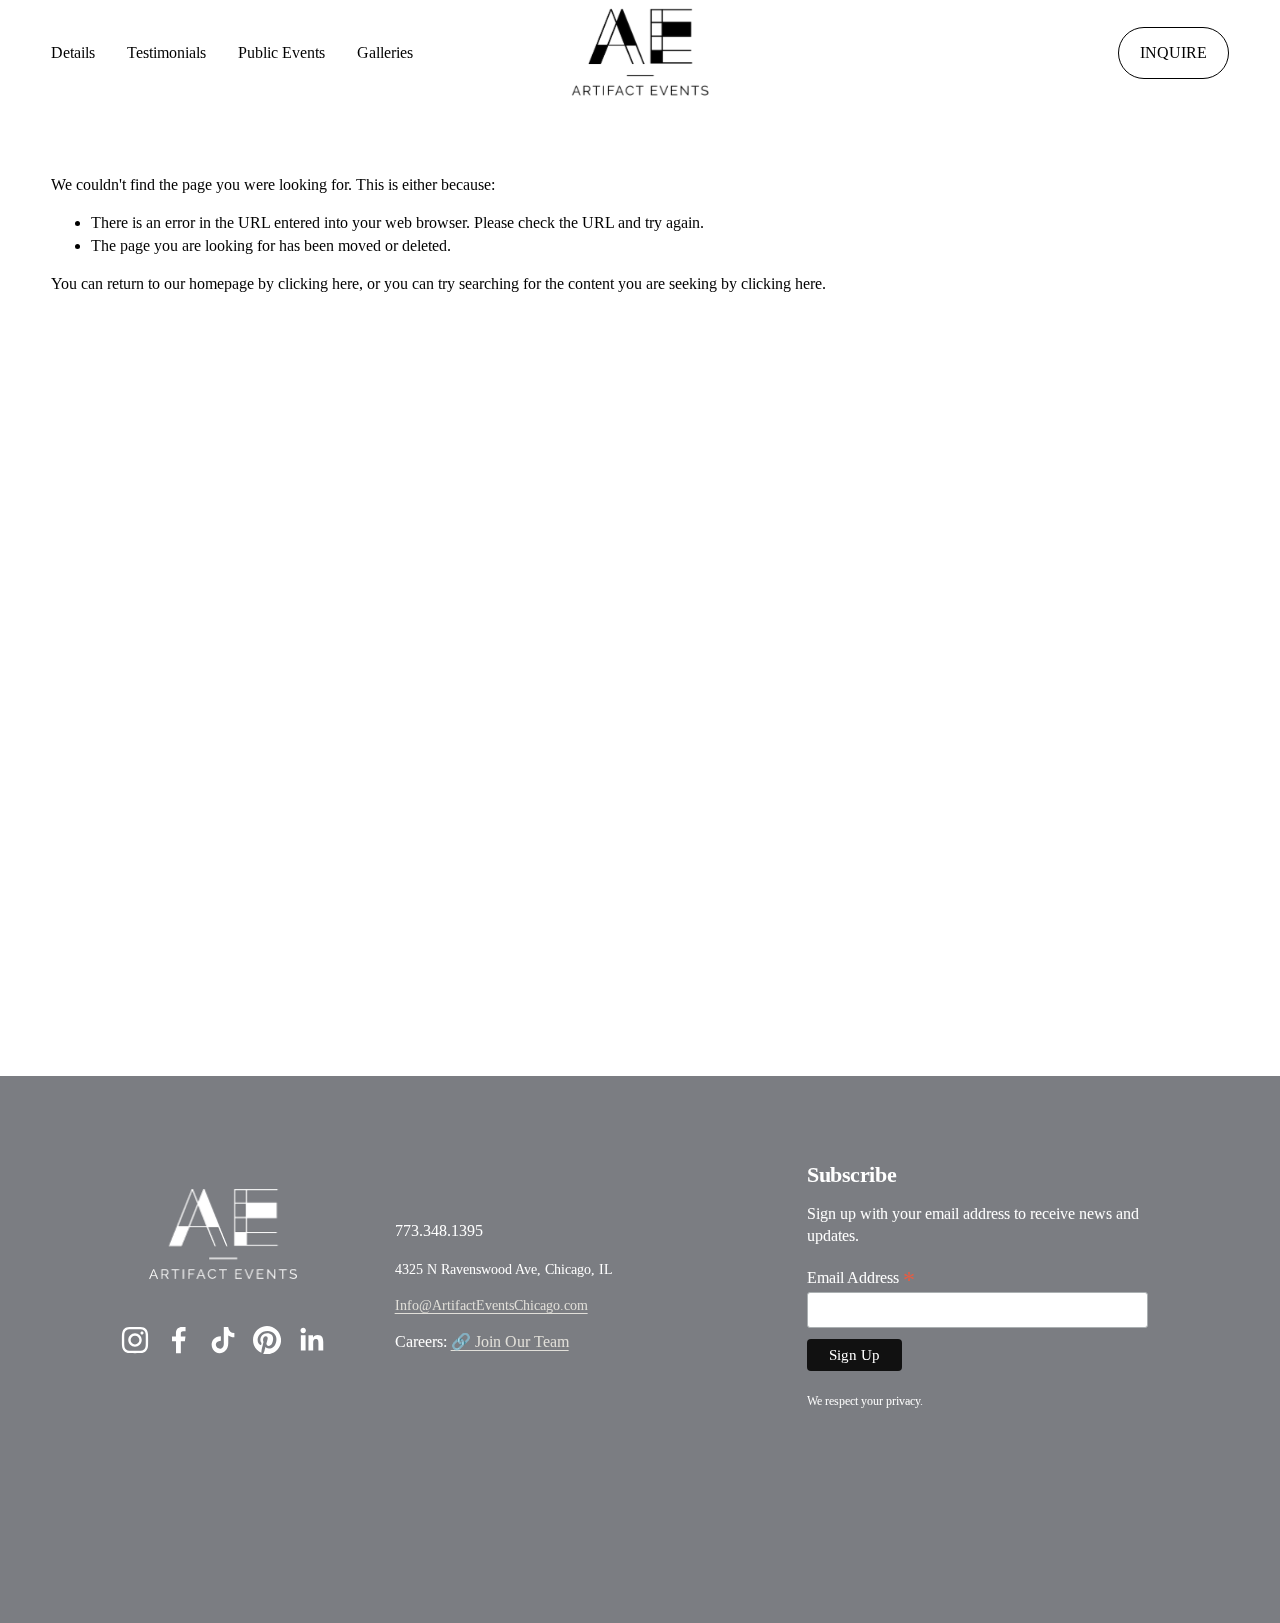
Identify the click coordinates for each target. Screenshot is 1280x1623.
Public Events (281, 52)
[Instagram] (135, 1340)
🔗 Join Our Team (510, 1341)
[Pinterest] (267, 1340)
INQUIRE (1173, 52)
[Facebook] (179, 1340)
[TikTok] (223, 1340)
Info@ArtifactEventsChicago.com (491, 1305)
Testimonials (166, 52)
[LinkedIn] (311, 1340)
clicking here (318, 283)
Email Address (861, 1278)
